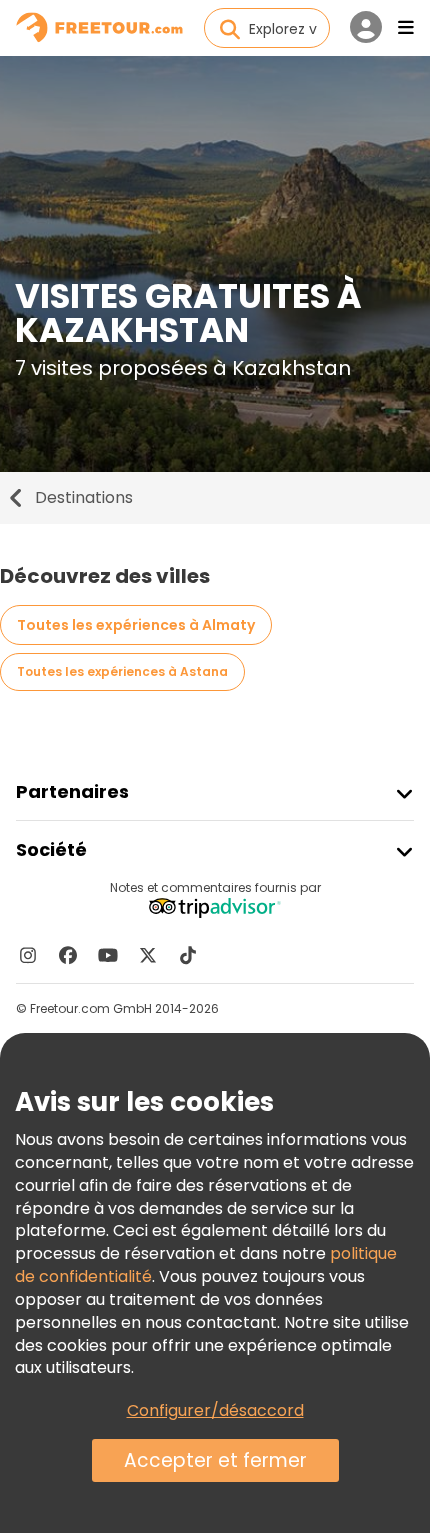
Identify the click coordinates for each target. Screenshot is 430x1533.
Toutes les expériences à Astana (122, 671)
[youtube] (108, 955)
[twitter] (148, 955)
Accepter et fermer (215, 1460)
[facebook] (68, 955)
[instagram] (28, 955)
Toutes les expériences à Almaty (136, 625)
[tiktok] (188, 955)
